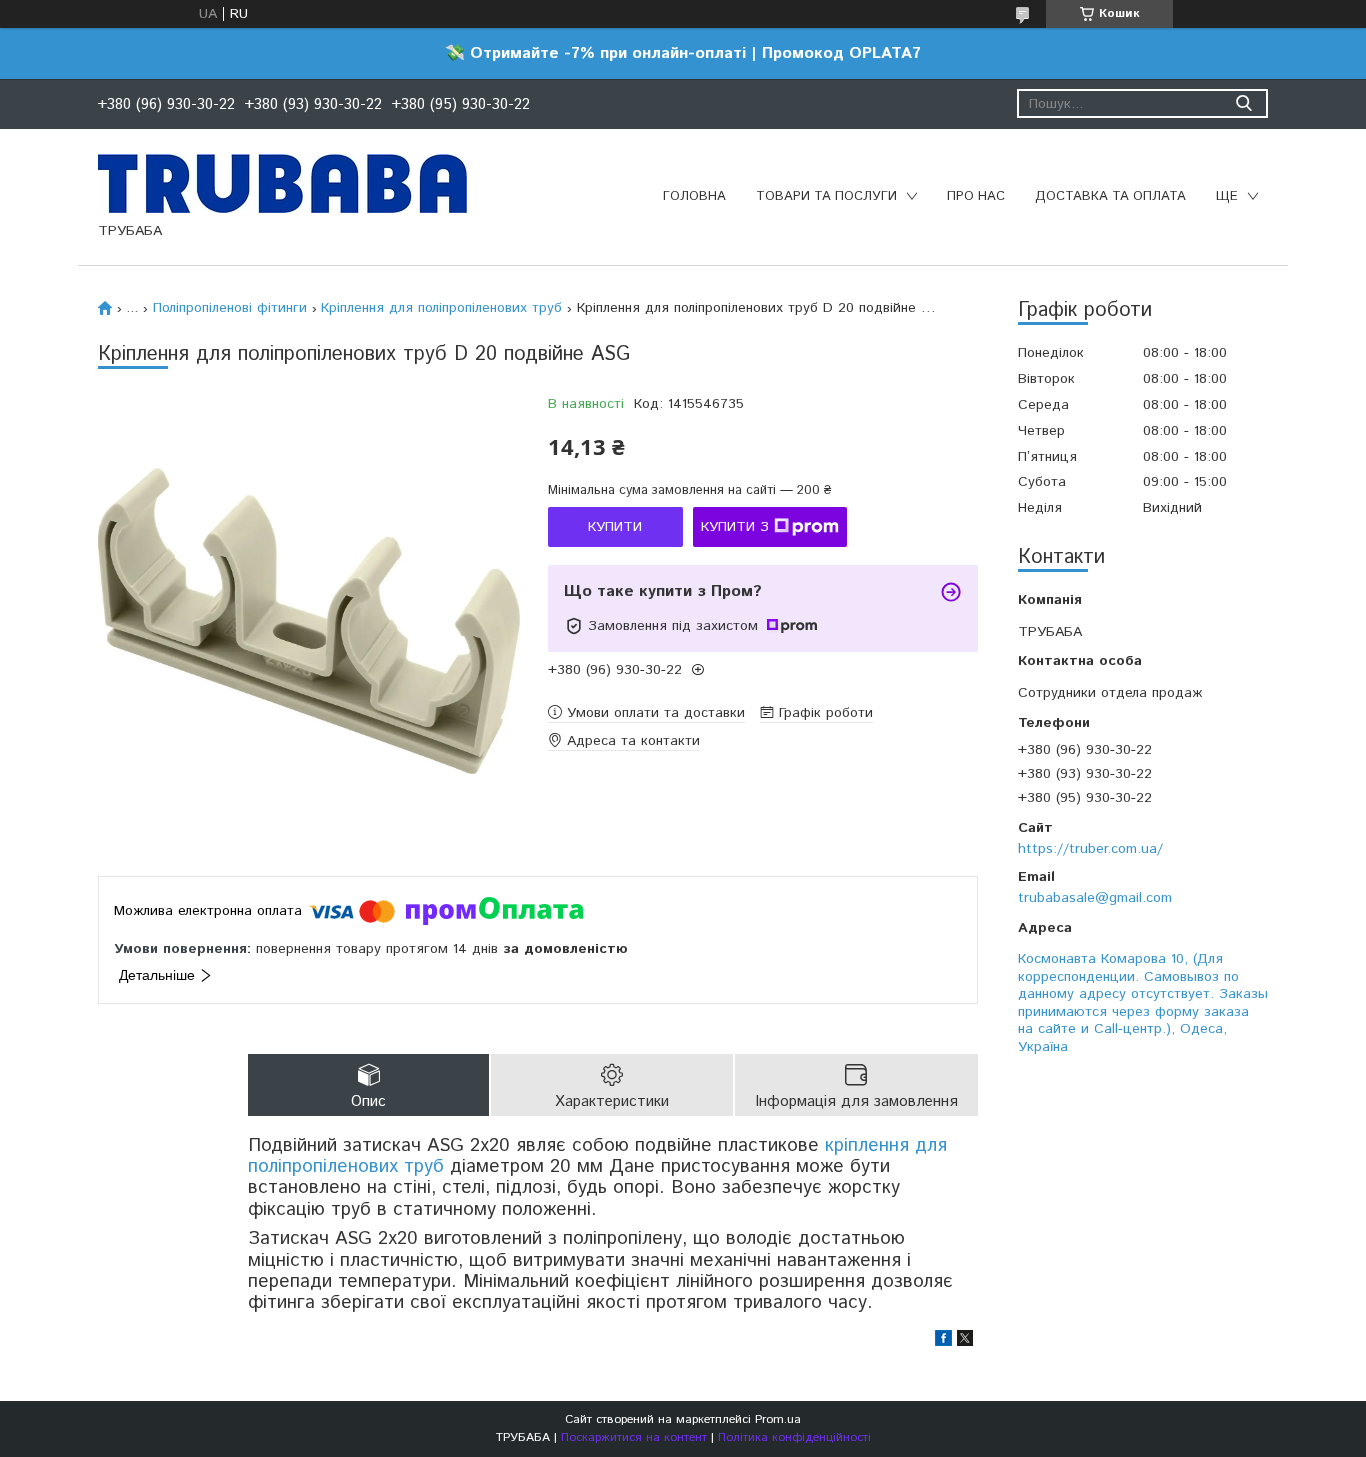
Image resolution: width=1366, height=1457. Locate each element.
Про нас (976, 196)
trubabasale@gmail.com (1095, 898)
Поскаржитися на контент (634, 1437)
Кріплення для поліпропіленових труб (441, 308)
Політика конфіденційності (794, 1437)
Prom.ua (778, 1419)
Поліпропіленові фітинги (230, 308)
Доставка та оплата (1110, 196)
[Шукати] (1243, 103)
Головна (694, 196)
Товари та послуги (826, 196)
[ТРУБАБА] (282, 183)
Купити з (735, 527)
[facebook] (943, 1342)
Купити (615, 527)
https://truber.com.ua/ (1090, 849)
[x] (965, 1342)
